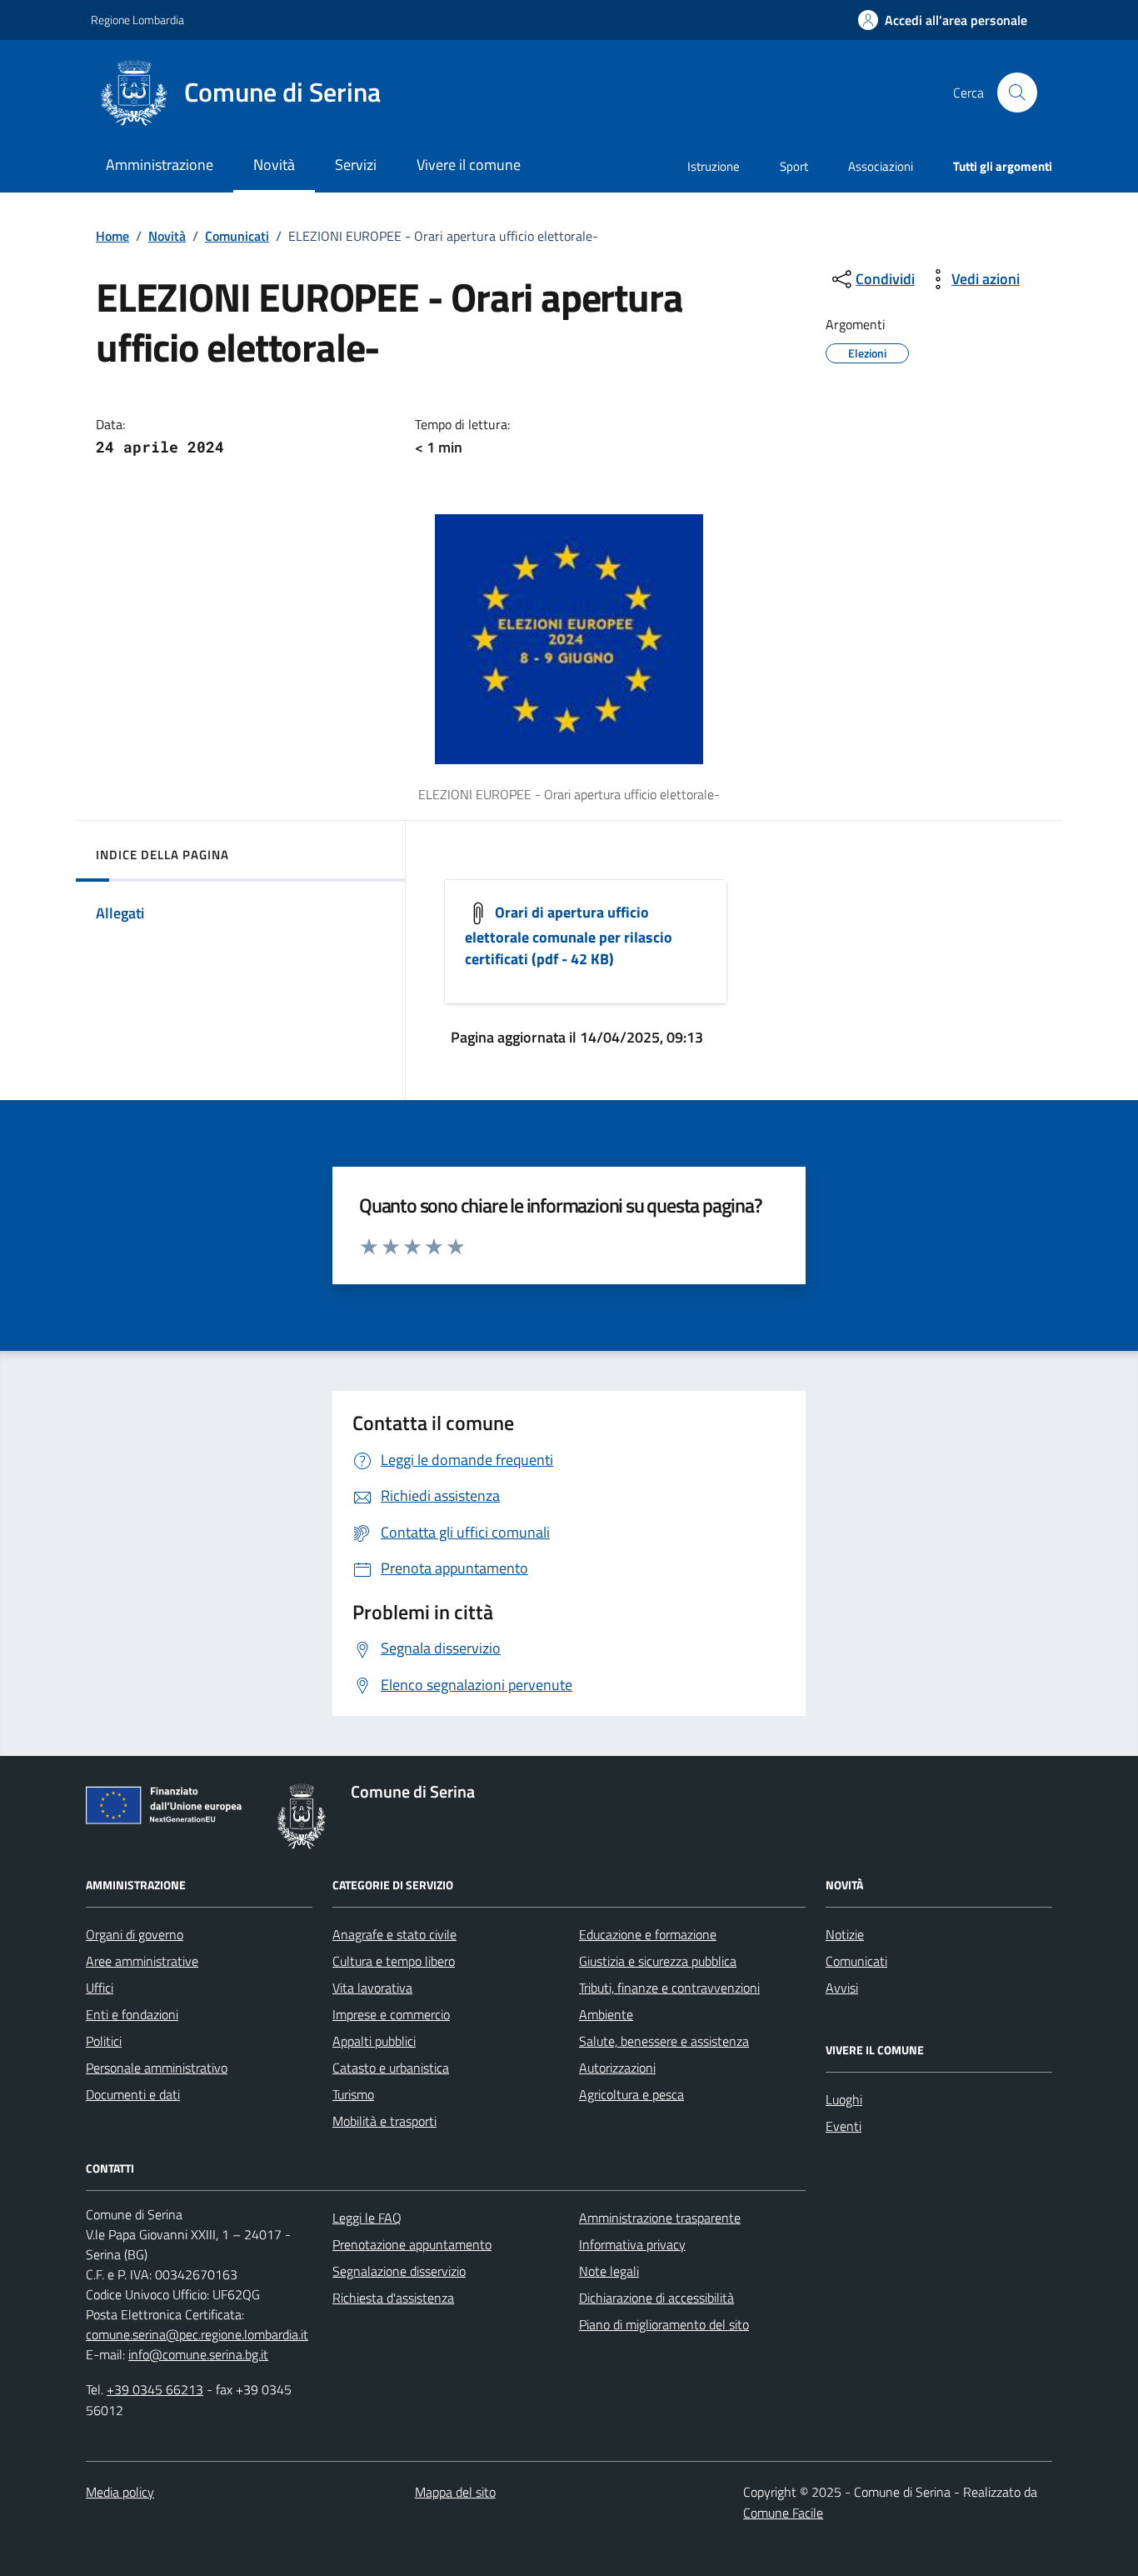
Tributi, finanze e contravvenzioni (669, 1988)
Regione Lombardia (137, 20)
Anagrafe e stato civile (394, 1934)
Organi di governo (135, 1934)
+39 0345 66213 (155, 2389)
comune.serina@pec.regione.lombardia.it (197, 2334)
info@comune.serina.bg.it (198, 2354)
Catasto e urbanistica (391, 2068)
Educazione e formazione (648, 1934)
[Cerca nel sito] (1017, 93)
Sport (794, 166)
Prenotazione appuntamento (412, 2244)
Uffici (100, 1988)
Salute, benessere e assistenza (664, 2041)
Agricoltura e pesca (631, 2094)
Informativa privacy (632, 2244)
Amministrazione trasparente (660, 2218)
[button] (943, 20)
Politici (104, 2041)
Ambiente (606, 2014)
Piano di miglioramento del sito (664, 2324)
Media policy (120, 2492)
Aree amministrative (142, 1961)
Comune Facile (783, 2513)
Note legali (609, 2271)
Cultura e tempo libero (394, 1961)
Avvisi (842, 1988)
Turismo (353, 2094)
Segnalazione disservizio (399, 2271)
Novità (167, 236)
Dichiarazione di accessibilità (656, 2298)
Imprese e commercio (391, 2014)
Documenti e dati (133, 2094)
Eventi (844, 2126)
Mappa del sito (455, 2492)
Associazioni (881, 166)
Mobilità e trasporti (384, 2121)
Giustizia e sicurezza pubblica (658, 1961)
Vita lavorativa (372, 1988)
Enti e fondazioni (132, 2014)
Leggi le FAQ (367, 2218)
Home (112, 236)
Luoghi (844, 2099)
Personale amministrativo (157, 2068)
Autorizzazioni (617, 2068)
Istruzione (714, 166)
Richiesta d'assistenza (393, 2298)
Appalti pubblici (374, 2041)
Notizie (845, 1934)
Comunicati (237, 236)
